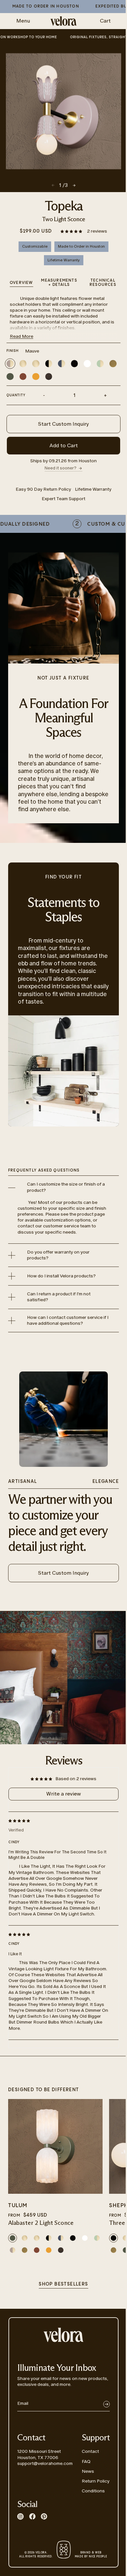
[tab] (103, 283)
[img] (58, 1820)
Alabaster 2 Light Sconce (41, 2223)
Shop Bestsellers (63, 2284)
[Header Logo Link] (63, 21)
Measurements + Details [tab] (59, 283)
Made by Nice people (91, 2555)
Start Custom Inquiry (63, 424)
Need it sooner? (61, 468)
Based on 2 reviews (76, 1779)
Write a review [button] (63, 1794)
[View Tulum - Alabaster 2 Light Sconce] (55, 2146)
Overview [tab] (21, 283)
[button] (72, 231)
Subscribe (106, 2404)
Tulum (18, 2206)
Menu (23, 21)
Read (21, 336)
